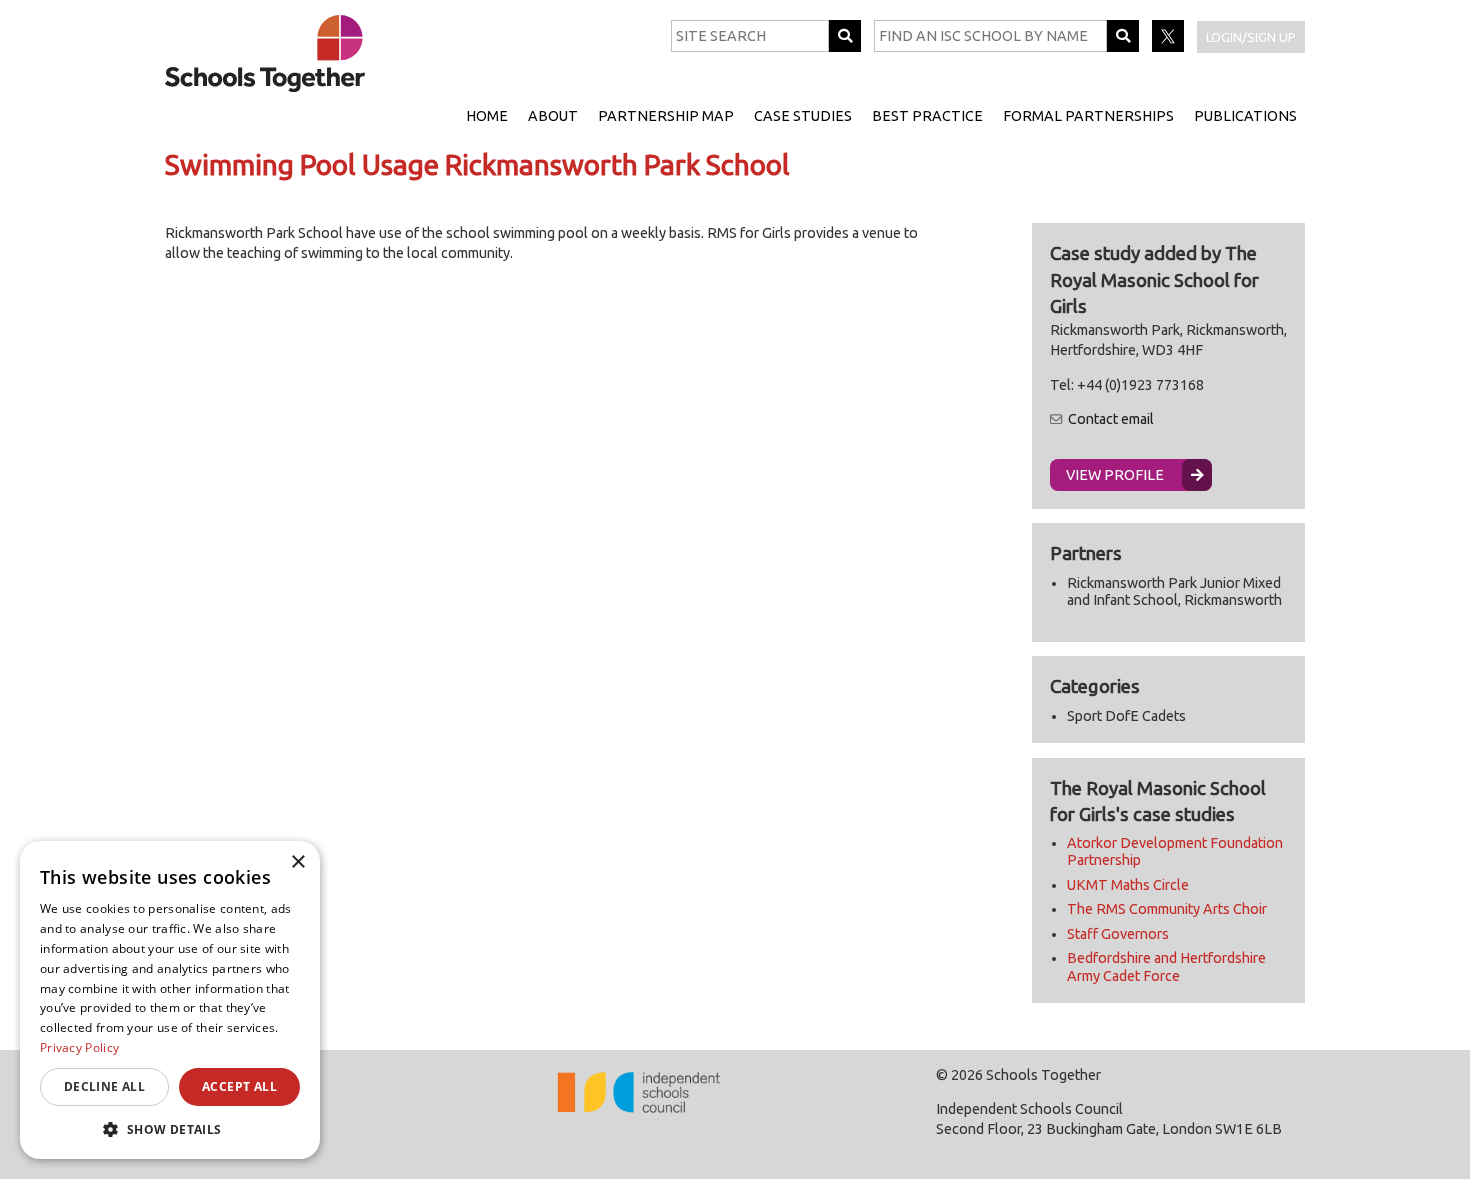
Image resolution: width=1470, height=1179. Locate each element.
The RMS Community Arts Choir (1167, 909)
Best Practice (927, 116)
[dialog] (170, 1000)
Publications (1245, 116)
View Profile (1115, 475)
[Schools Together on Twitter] (1169, 47)
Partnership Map (666, 116)
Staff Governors (1118, 934)
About (553, 116)
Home (487, 116)
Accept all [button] (239, 1086)
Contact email (1111, 419)
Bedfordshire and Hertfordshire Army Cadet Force (1166, 966)
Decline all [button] (104, 1086)
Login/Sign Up (1251, 37)
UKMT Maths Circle (1128, 885)
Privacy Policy (79, 1047)
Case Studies (803, 116)
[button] (170, 1129)
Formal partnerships (1088, 116)
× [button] (297, 862)
